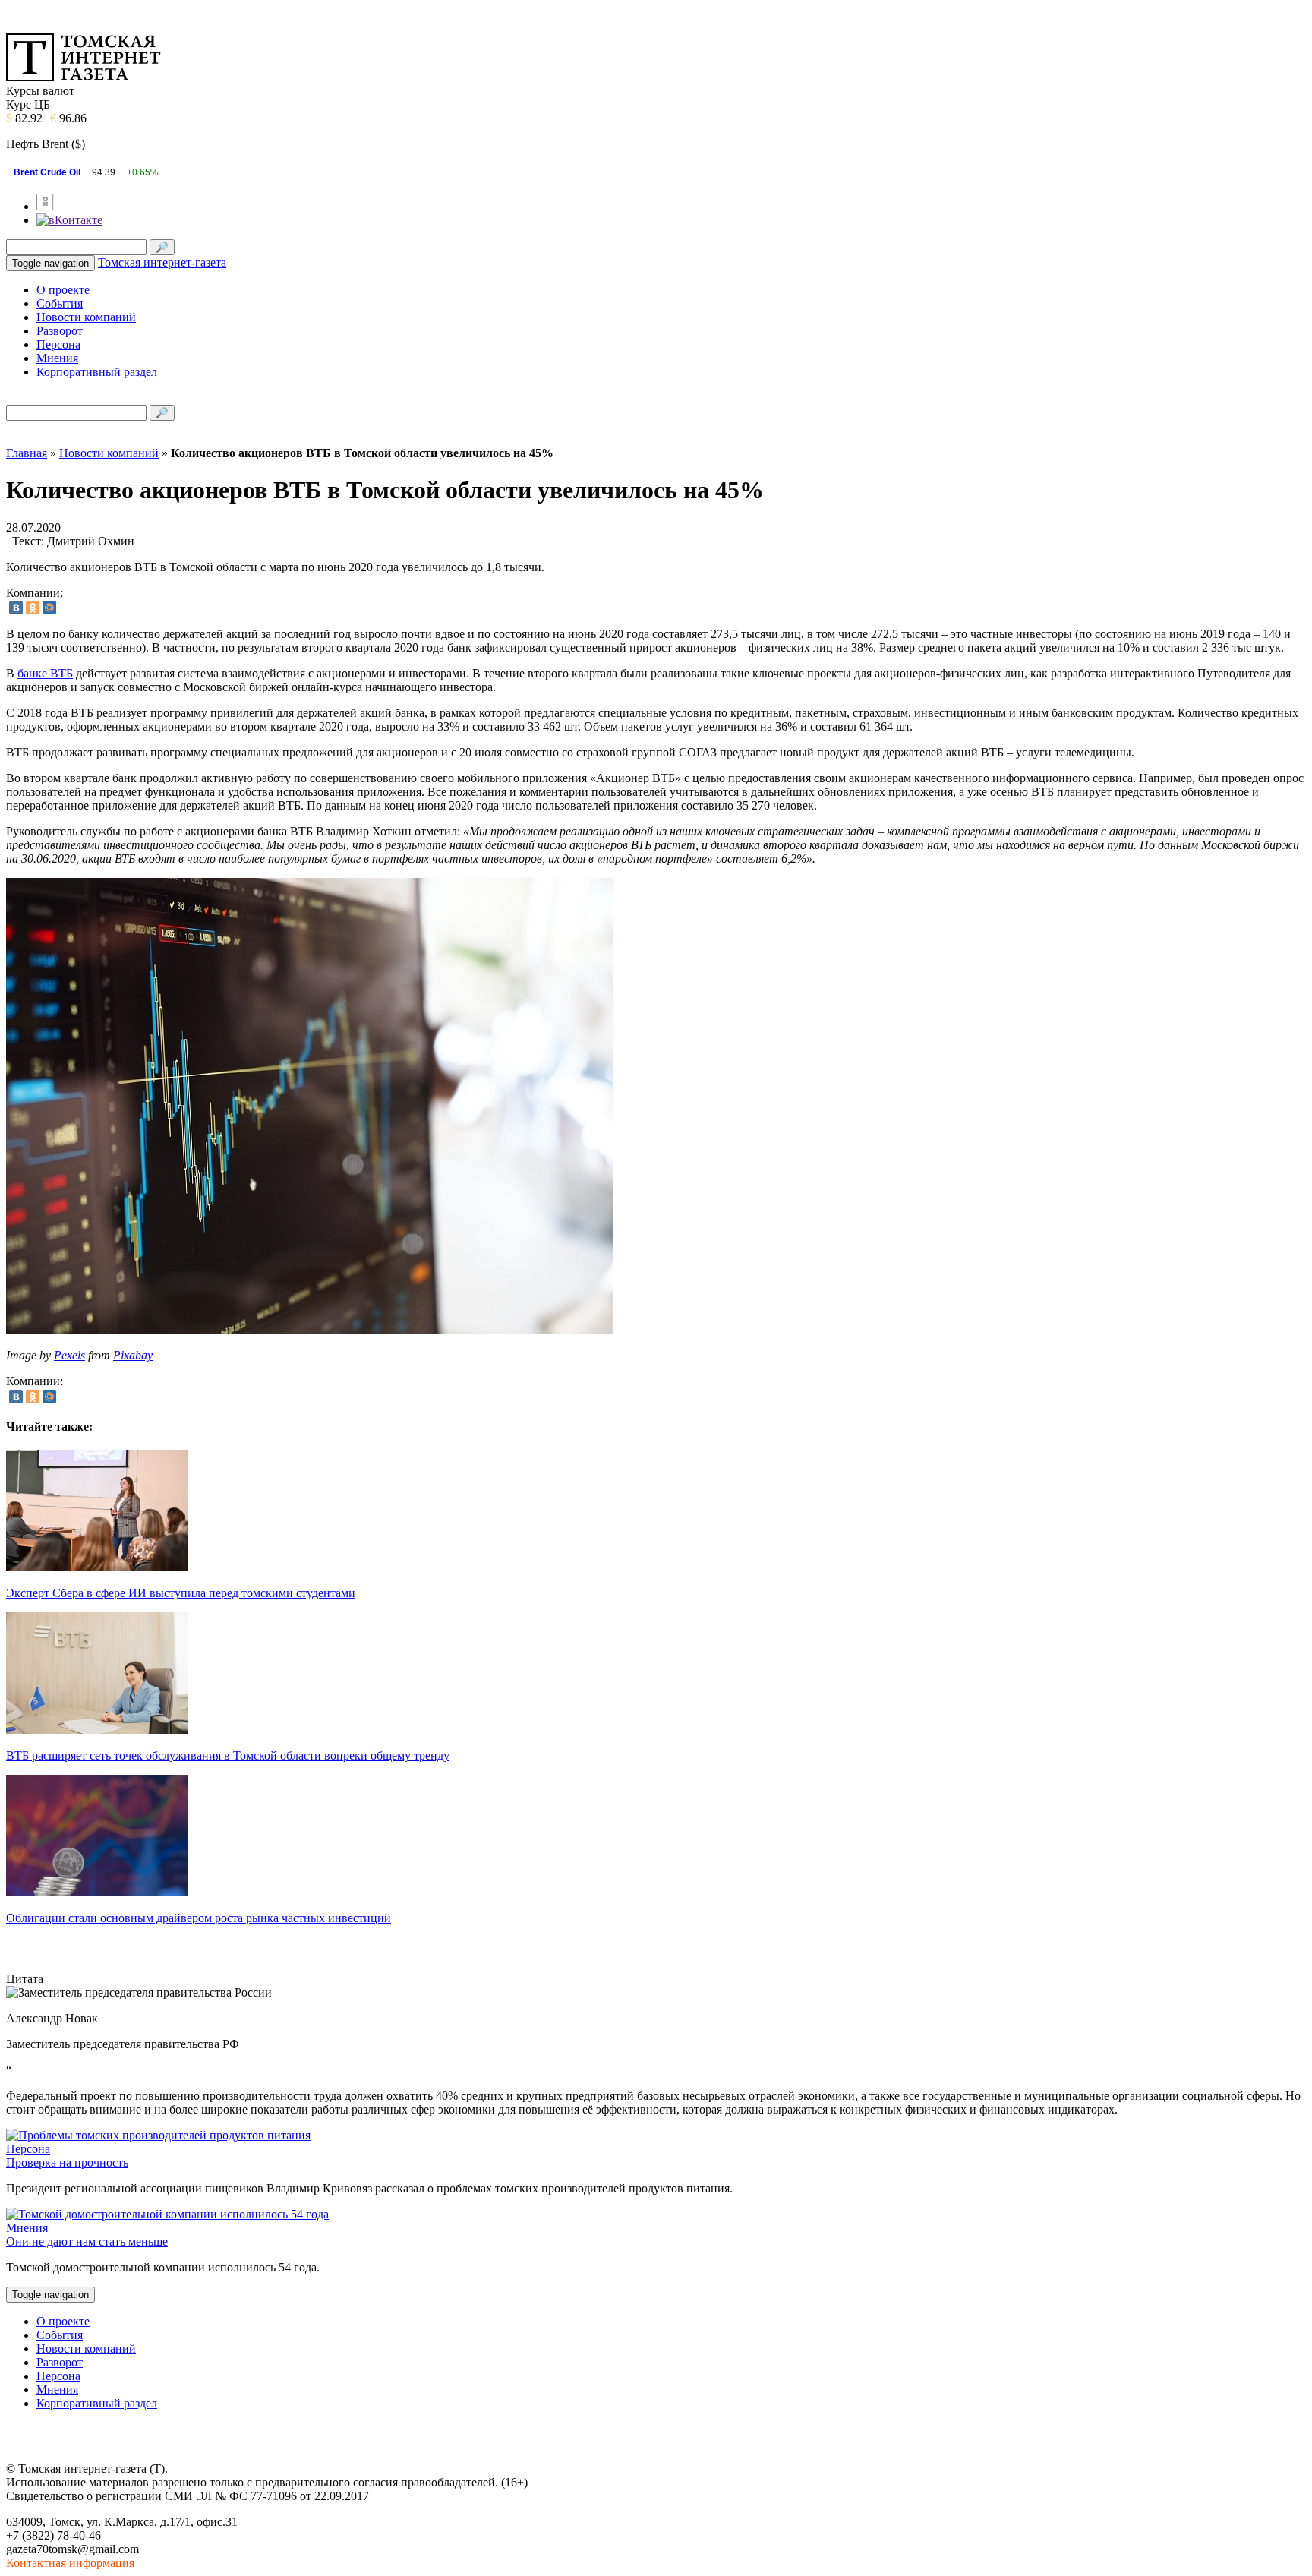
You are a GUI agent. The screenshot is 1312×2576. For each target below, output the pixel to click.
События (60, 303)
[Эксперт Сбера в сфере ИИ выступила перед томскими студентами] (97, 1567)
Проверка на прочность (67, 2162)
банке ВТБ (45, 673)
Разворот (60, 331)
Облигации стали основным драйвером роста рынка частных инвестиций (199, 1918)
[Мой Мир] (49, 608)
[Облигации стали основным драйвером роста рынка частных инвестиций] (97, 1892)
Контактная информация (70, 2563)
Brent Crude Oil (47, 172)
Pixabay (133, 1355)
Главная (27, 453)
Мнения (57, 358)
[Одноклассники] (33, 608)
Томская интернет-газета (162, 262)
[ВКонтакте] (16, 608)
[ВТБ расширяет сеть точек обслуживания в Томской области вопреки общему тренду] (97, 1730)
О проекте (63, 290)
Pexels (69, 1355)
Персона (58, 344)
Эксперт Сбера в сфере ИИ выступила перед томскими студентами (181, 1593)
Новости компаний (86, 317)
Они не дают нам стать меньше (87, 2241)
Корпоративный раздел (97, 372)
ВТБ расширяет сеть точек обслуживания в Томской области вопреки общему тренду (228, 1755)
